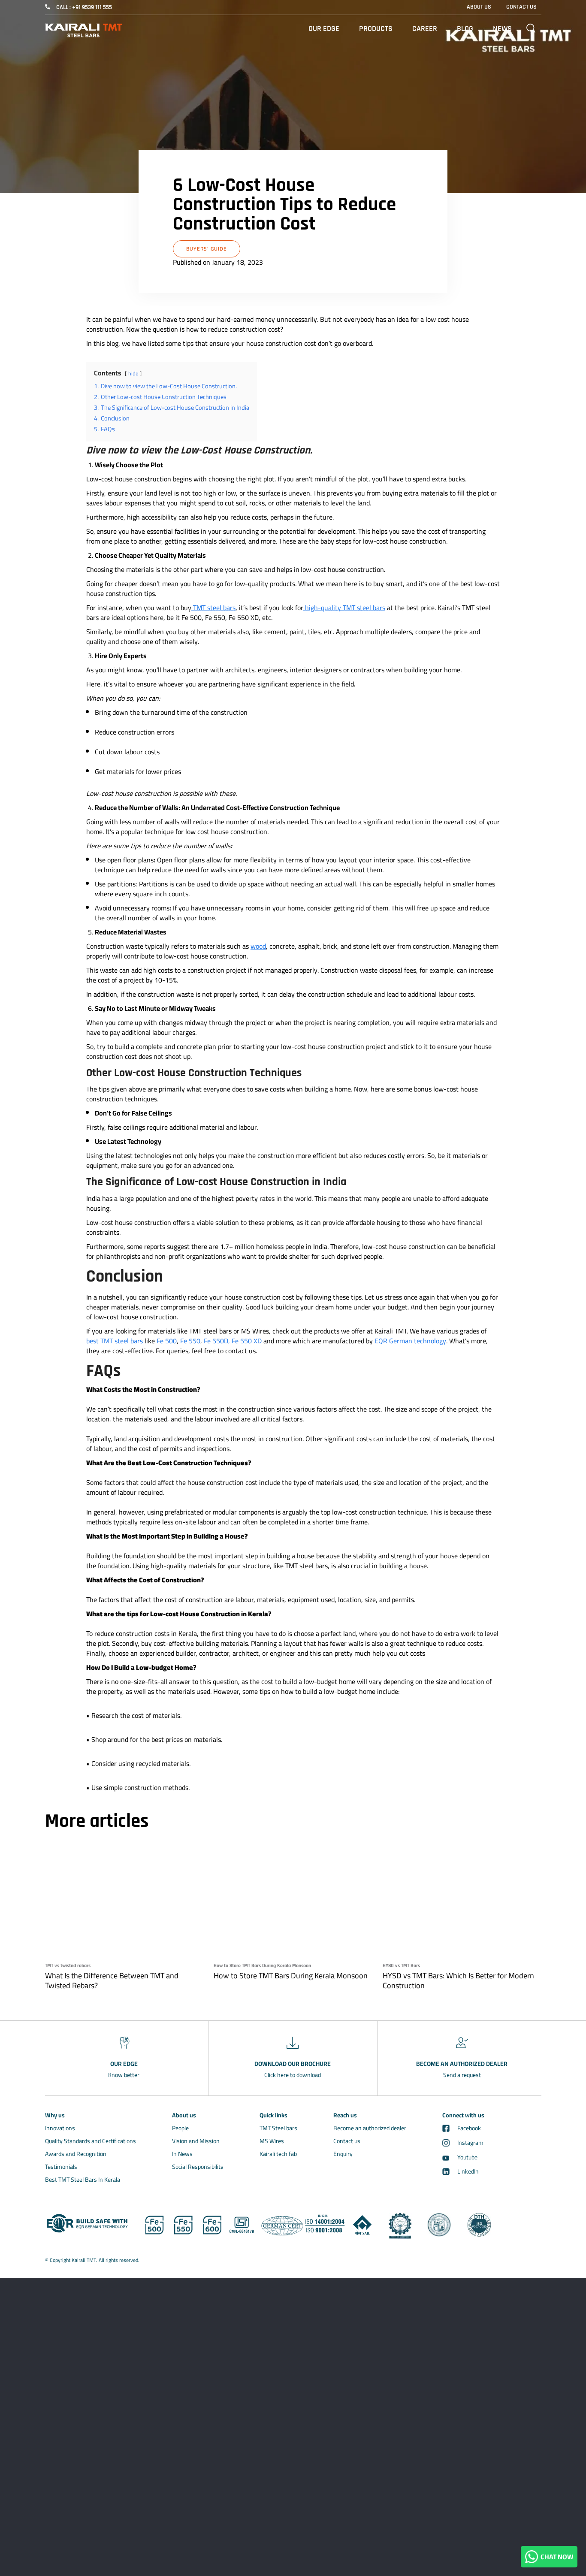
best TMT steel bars (115, 1341)
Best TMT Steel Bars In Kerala (83, 2180)
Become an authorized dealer (370, 2128)
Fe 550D (216, 1341)
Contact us (347, 2141)
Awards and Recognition (76, 2154)
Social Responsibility (198, 2167)
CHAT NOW (556, 2557)
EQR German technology (410, 1341)
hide (133, 373)
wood (258, 946)
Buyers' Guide (207, 249)
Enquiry (343, 2154)
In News (182, 2154)
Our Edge (324, 29)
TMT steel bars (213, 608)
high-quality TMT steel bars (344, 608)
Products (376, 29)
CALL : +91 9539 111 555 (84, 7)
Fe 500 (166, 1341)
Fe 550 (190, 1341)
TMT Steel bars (278, 2128)
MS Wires (272, 2141)
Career (425, 29)
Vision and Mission (196, 2141)
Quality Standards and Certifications (91, 2141)
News (502, 29)
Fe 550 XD (247, 1341)
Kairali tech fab (278, 2154)
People (180, 2128)
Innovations (60, 2128)
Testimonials (61, 2167)
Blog (465, 29)
